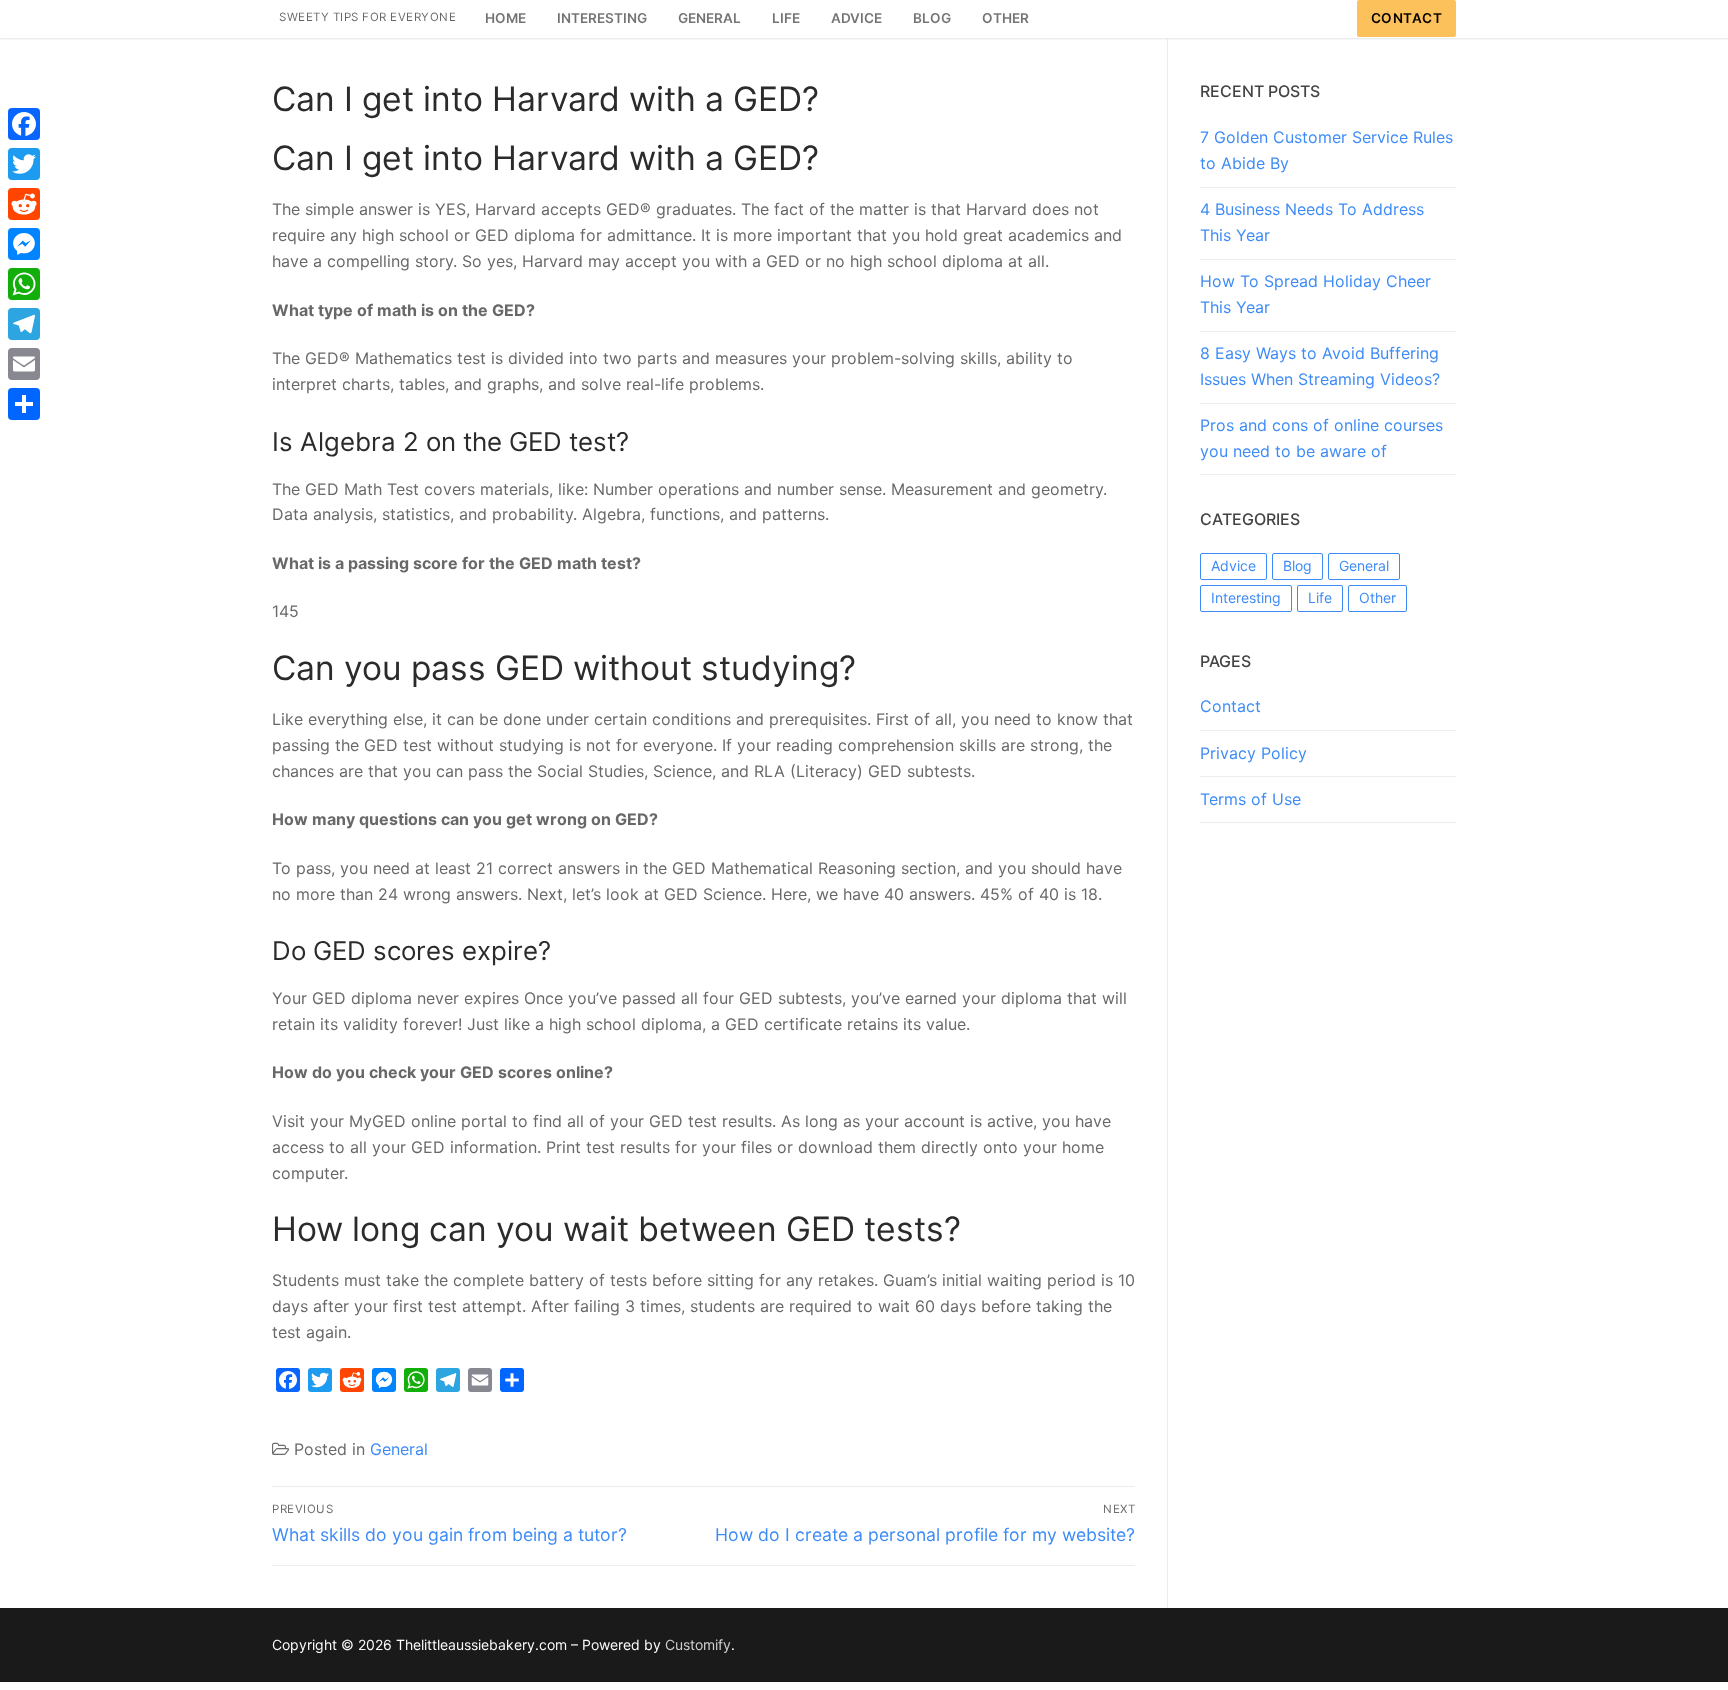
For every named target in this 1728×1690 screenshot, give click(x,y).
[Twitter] (24, 164)
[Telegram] (24, 324)
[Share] (24, 404)
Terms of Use (1250, 799)
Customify (698, 1644)
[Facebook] (24, 124)
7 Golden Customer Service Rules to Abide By (1326, 150)
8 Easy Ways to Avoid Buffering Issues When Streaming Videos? (1320, 366)
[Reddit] (24, 204)
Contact (1407, 18)
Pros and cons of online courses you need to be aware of (1321, 438)
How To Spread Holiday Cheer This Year (1315, 294)
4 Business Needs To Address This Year (1312, 222)
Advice (1233, 565)
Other (1377, 597)
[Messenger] (24, 244)
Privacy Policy (1253, 753)
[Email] (24, 364)
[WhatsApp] (24, 284)
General (399, 1449)
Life (1320, 597)
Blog (1297, 565)
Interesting (1246, 597)
